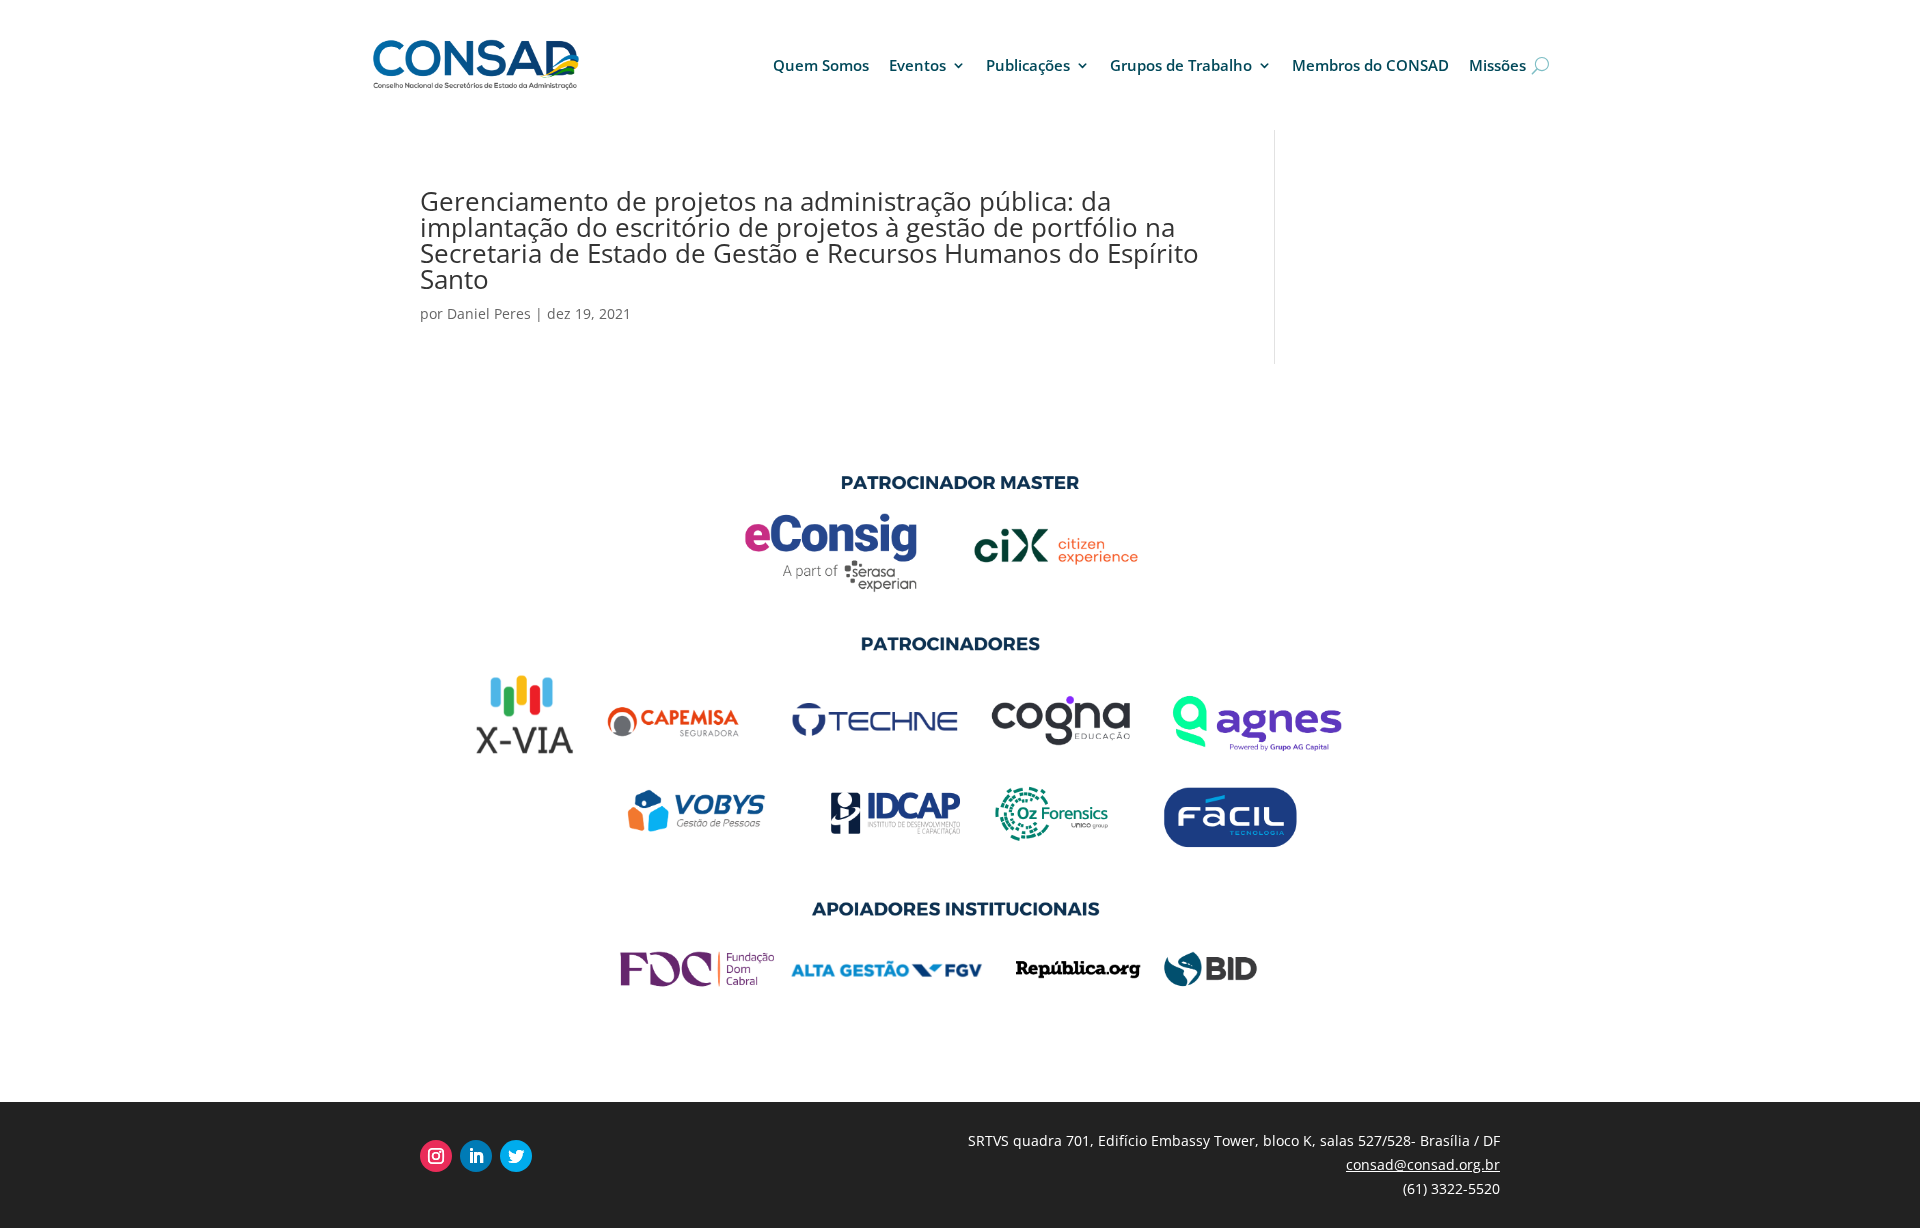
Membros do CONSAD (1370, 65)
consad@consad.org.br (1423, 1164)
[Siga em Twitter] (516, 1156)
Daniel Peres (489, 313)
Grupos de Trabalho (1181, 65)
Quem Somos (821, 65)
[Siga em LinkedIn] (476, 1156)
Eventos (917, 65)
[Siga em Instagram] (436, 1156)
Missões (1497, 65)
